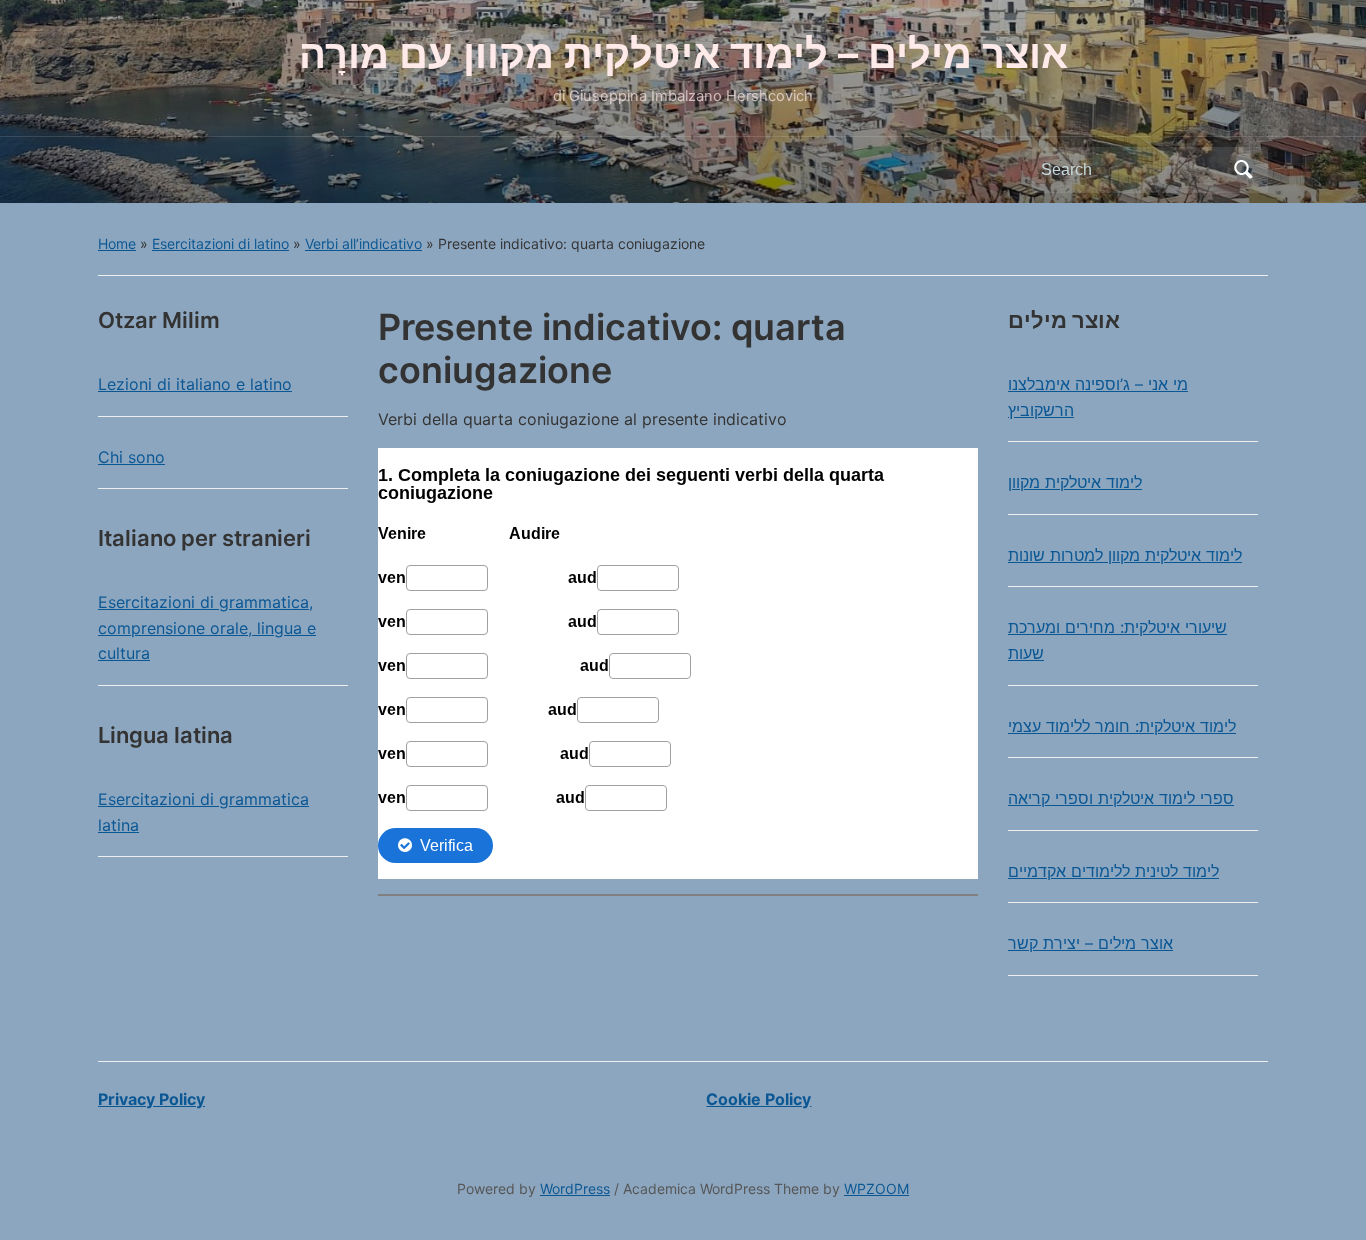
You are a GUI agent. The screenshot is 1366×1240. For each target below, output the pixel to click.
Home (117, 243)
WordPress (575, 1188)
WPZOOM (876, 1188)
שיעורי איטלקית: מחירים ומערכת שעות (1117, 640)
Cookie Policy (758, 1099)
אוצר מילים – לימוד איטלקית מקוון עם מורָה (683, 53)
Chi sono (131, 457)
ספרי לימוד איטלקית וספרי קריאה (1121, 798)
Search (1243, 170)
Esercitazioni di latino (220, 243)
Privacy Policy (151, 1099)
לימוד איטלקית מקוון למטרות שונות (1125, 555)
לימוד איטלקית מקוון (1075, 482)
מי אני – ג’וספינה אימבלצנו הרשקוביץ (1098, 397)
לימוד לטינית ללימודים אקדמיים (1113, 871)
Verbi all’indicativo (363, 243)
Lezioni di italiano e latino (195, 384)
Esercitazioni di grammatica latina (203, 812)
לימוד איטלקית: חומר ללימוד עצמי (1122, 726)
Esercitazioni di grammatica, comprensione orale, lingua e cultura (207, 627)
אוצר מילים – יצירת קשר (1090, 943)
